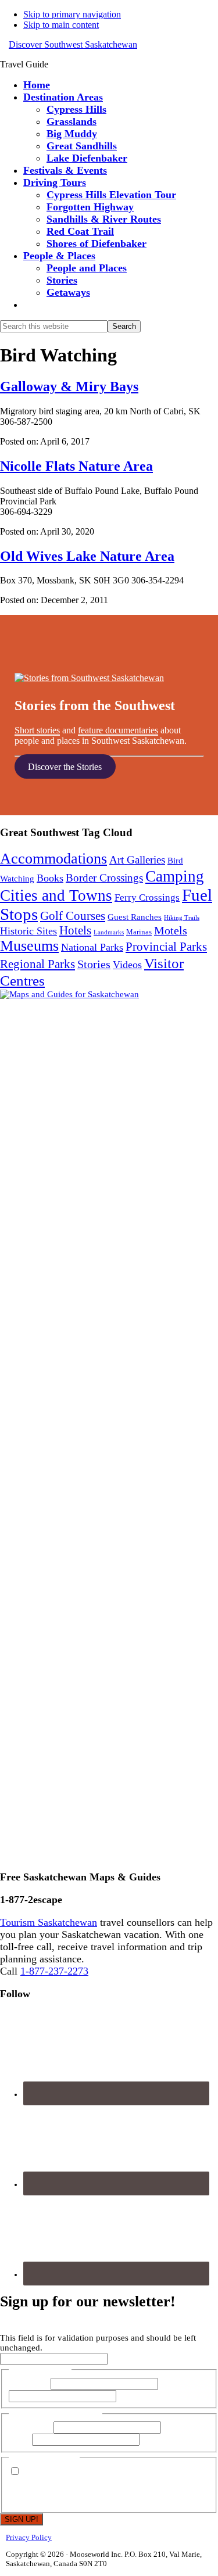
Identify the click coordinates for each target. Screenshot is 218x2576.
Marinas (139, 932)
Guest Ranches (135, 917)
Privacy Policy (29, 2537)
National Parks (92, 947)
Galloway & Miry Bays (69, 386)
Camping (175, 876)
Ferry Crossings (147, 898)
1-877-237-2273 (54, 1971)
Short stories (37, 730)
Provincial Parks (166, 947)
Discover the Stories (65, 766)
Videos (127, 965)
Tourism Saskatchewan (49, 1922)
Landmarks (109, 932)
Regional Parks (37, 964)
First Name (28, 2384)
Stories (94, 964)
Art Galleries (137, 860)
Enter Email (30, 2427)
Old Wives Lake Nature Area (87, 556)
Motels (171, 930)
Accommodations (53, 859)
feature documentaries (118, 730)
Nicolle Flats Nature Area (76, 466)
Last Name (180, 2384)
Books (50, 878)
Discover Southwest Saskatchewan (73, 44)
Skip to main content (61, 25)
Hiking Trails (182, 918)
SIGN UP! (22, 2519)
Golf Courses (73, 916)
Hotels (75, 930)
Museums (29, 946)
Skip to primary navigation (72, 14)
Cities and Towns (56, 895)
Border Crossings (104, 878)
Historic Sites (28, 931)
